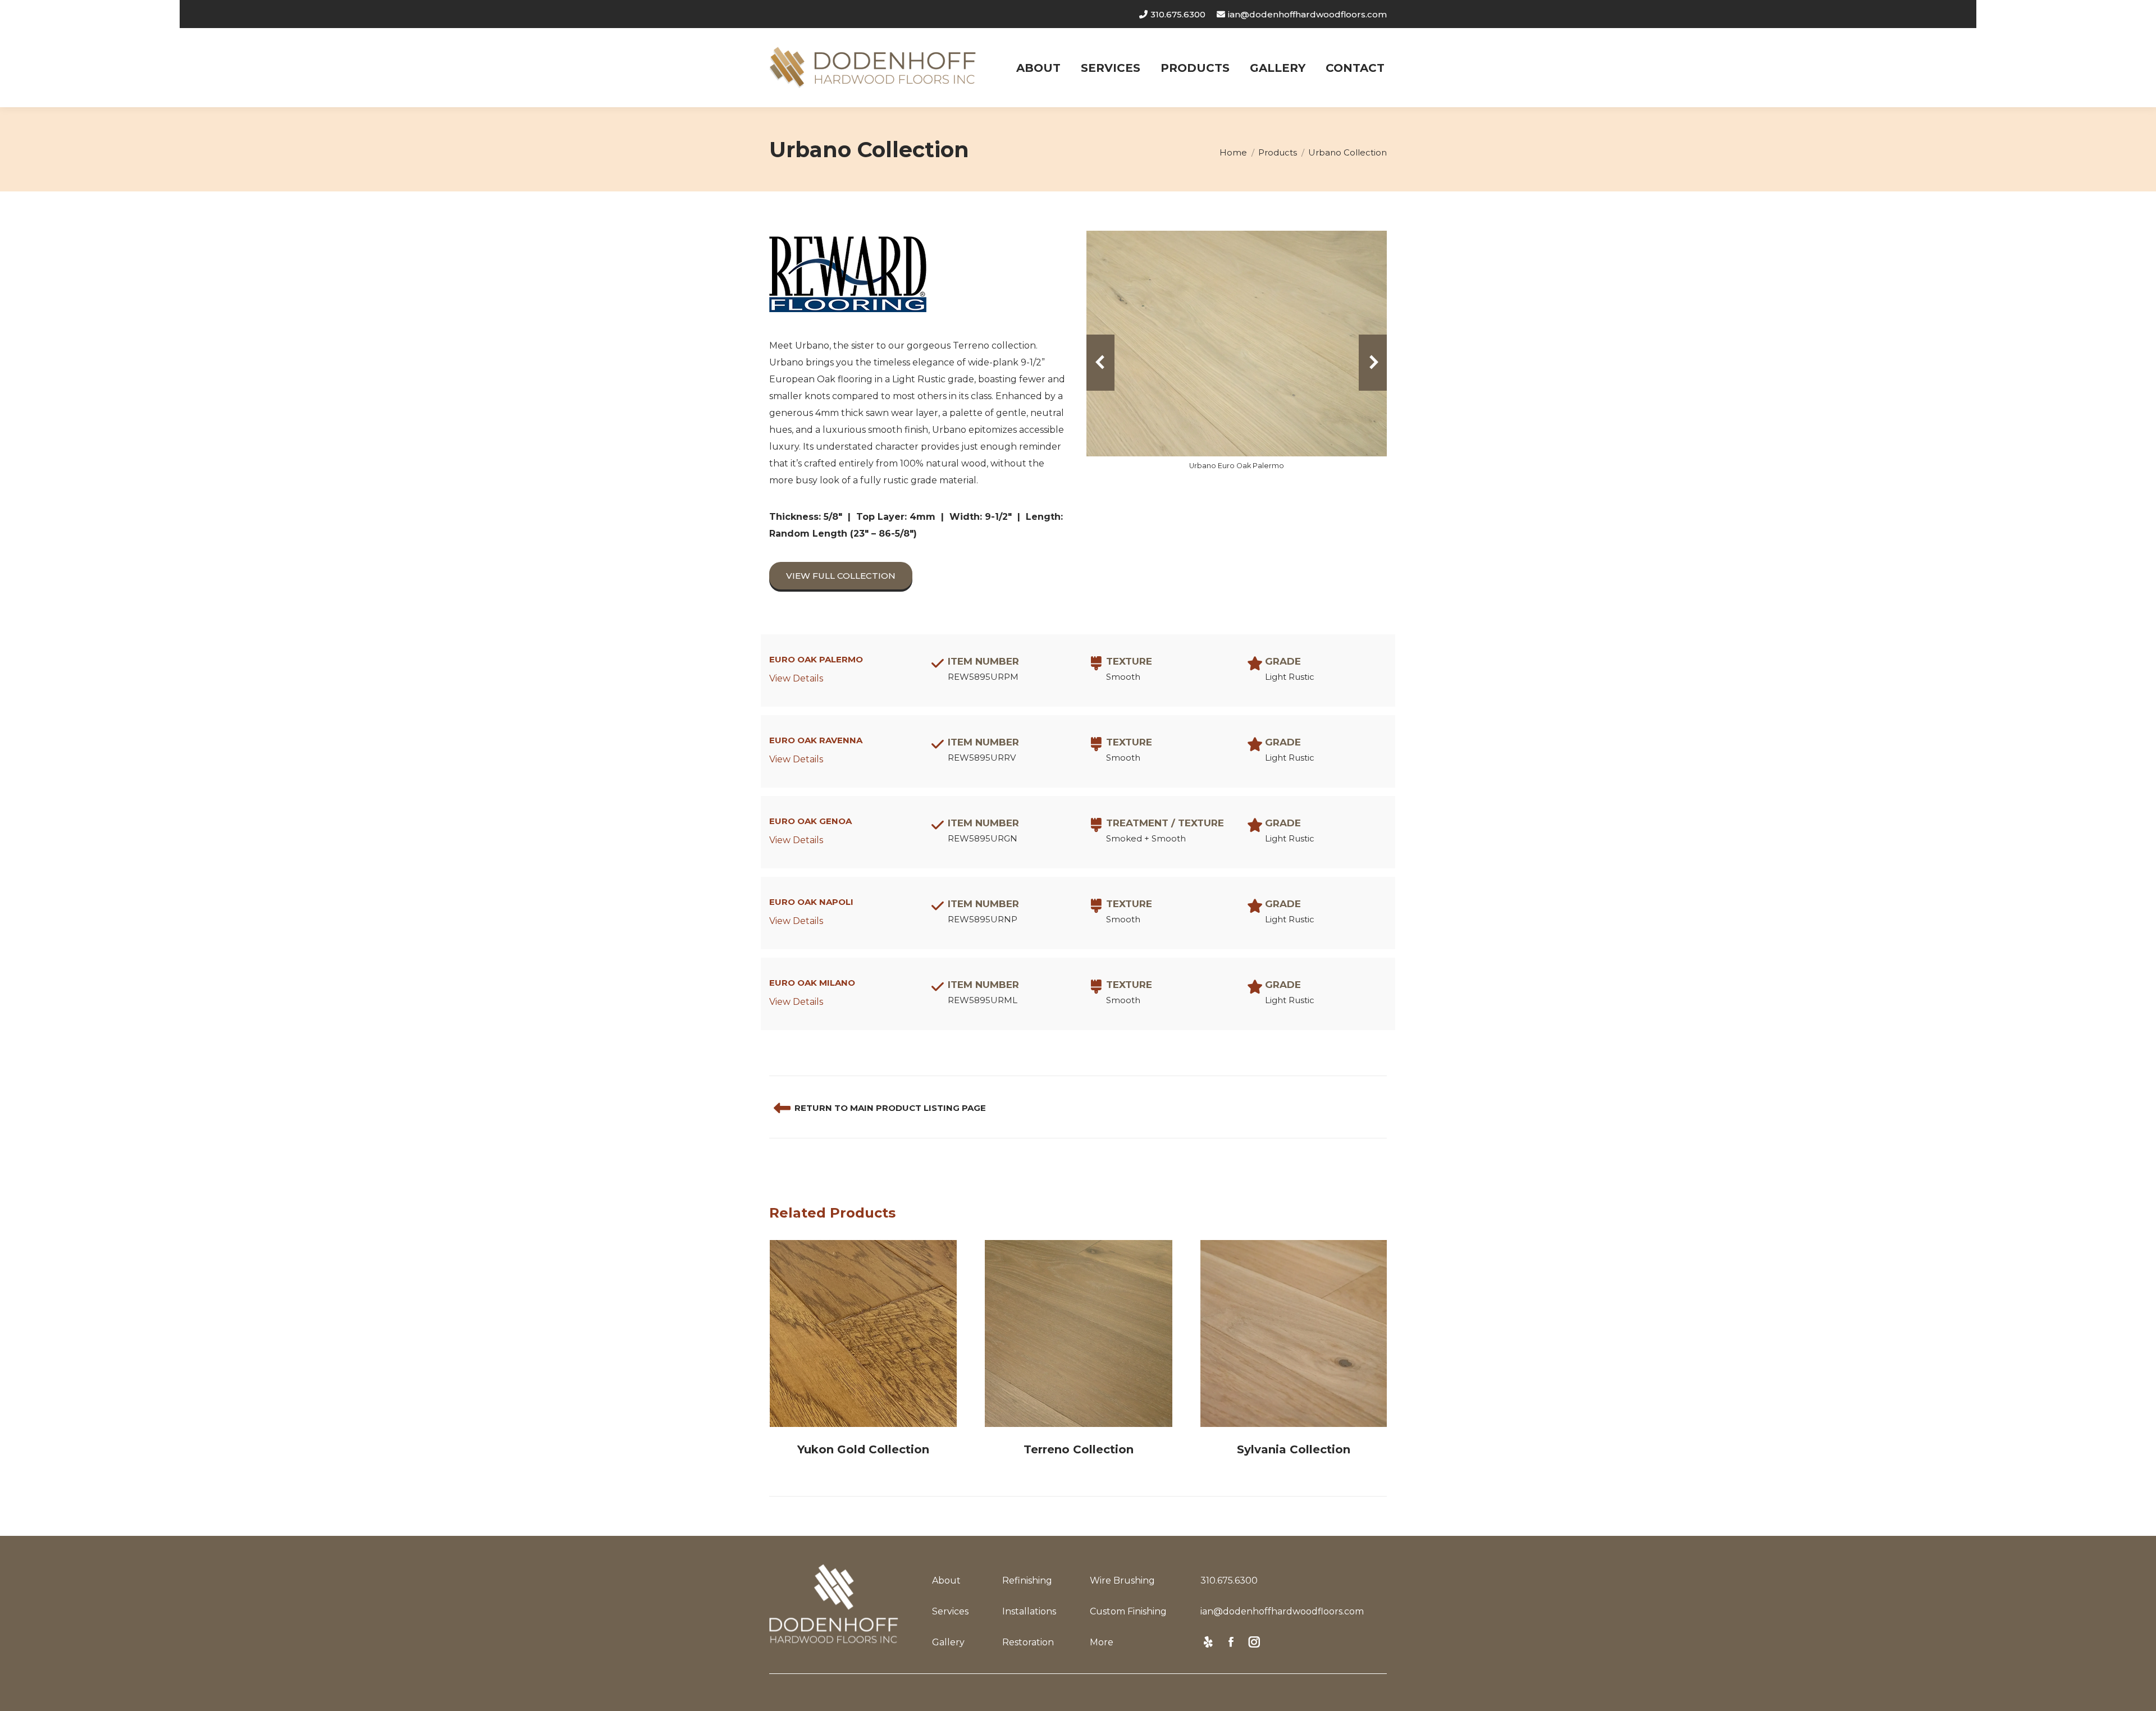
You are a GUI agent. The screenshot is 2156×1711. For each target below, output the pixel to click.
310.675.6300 (1178, 14)
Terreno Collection (1079, 1449)
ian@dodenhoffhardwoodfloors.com (1307, 14)
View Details (796, 678)
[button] (1100, 363)
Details (864, 1334)
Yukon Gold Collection (863, 1449)
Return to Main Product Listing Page (890, 1108)
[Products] (782, 1108)
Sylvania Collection (1294, 1449)
